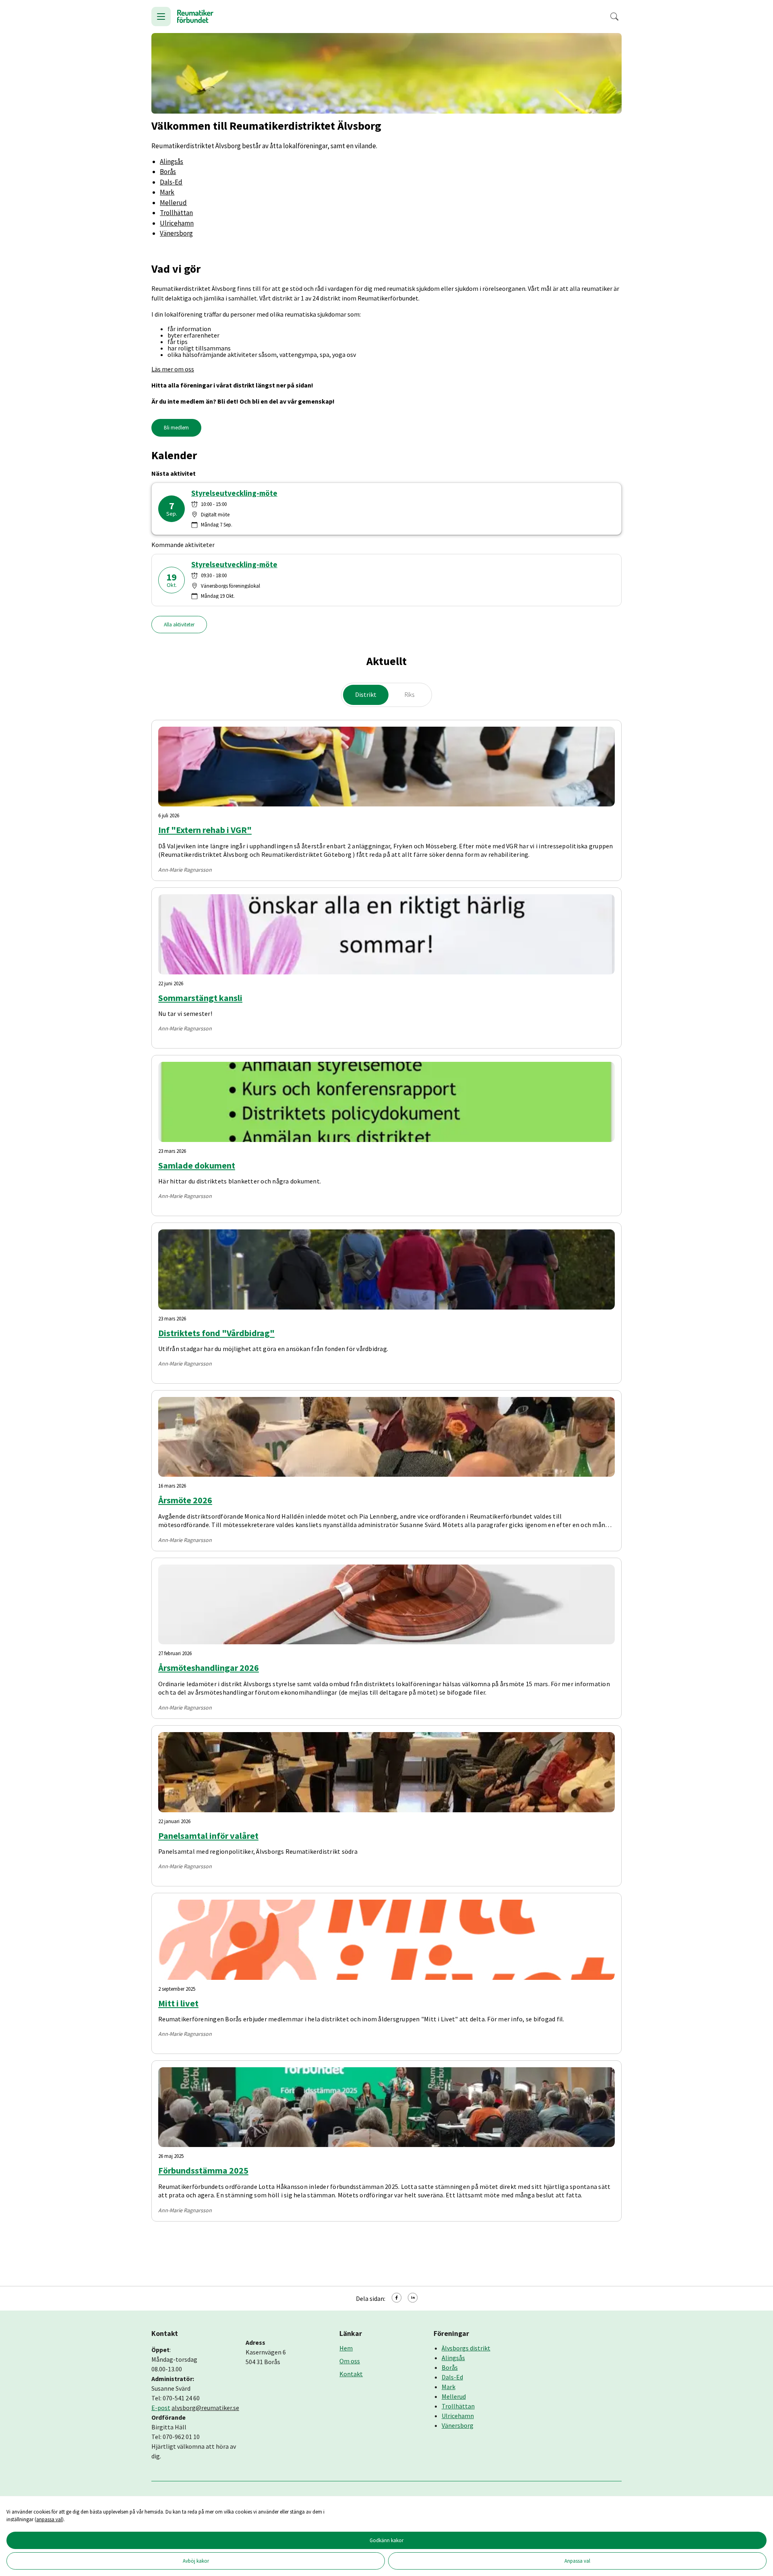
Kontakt (351, 2374)
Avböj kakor (196, 2561)
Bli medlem (176, 428)
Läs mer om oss (173, 369)
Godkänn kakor (386, 2540)
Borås (168, 172)
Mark (167, 192)
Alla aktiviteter (179, 625)
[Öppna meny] (161, 17)
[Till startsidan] (195, 17)
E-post (161, 2408)
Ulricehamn (177, 223)
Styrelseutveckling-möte (234, 493)
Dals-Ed (171, 182)
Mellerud (173, 203)
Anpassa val (577, 2561)
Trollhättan (176, 213)
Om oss (350, 2361)
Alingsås (172, 162)
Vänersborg (176, 233)
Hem (346, 2348)
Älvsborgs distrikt (466, 2348)
